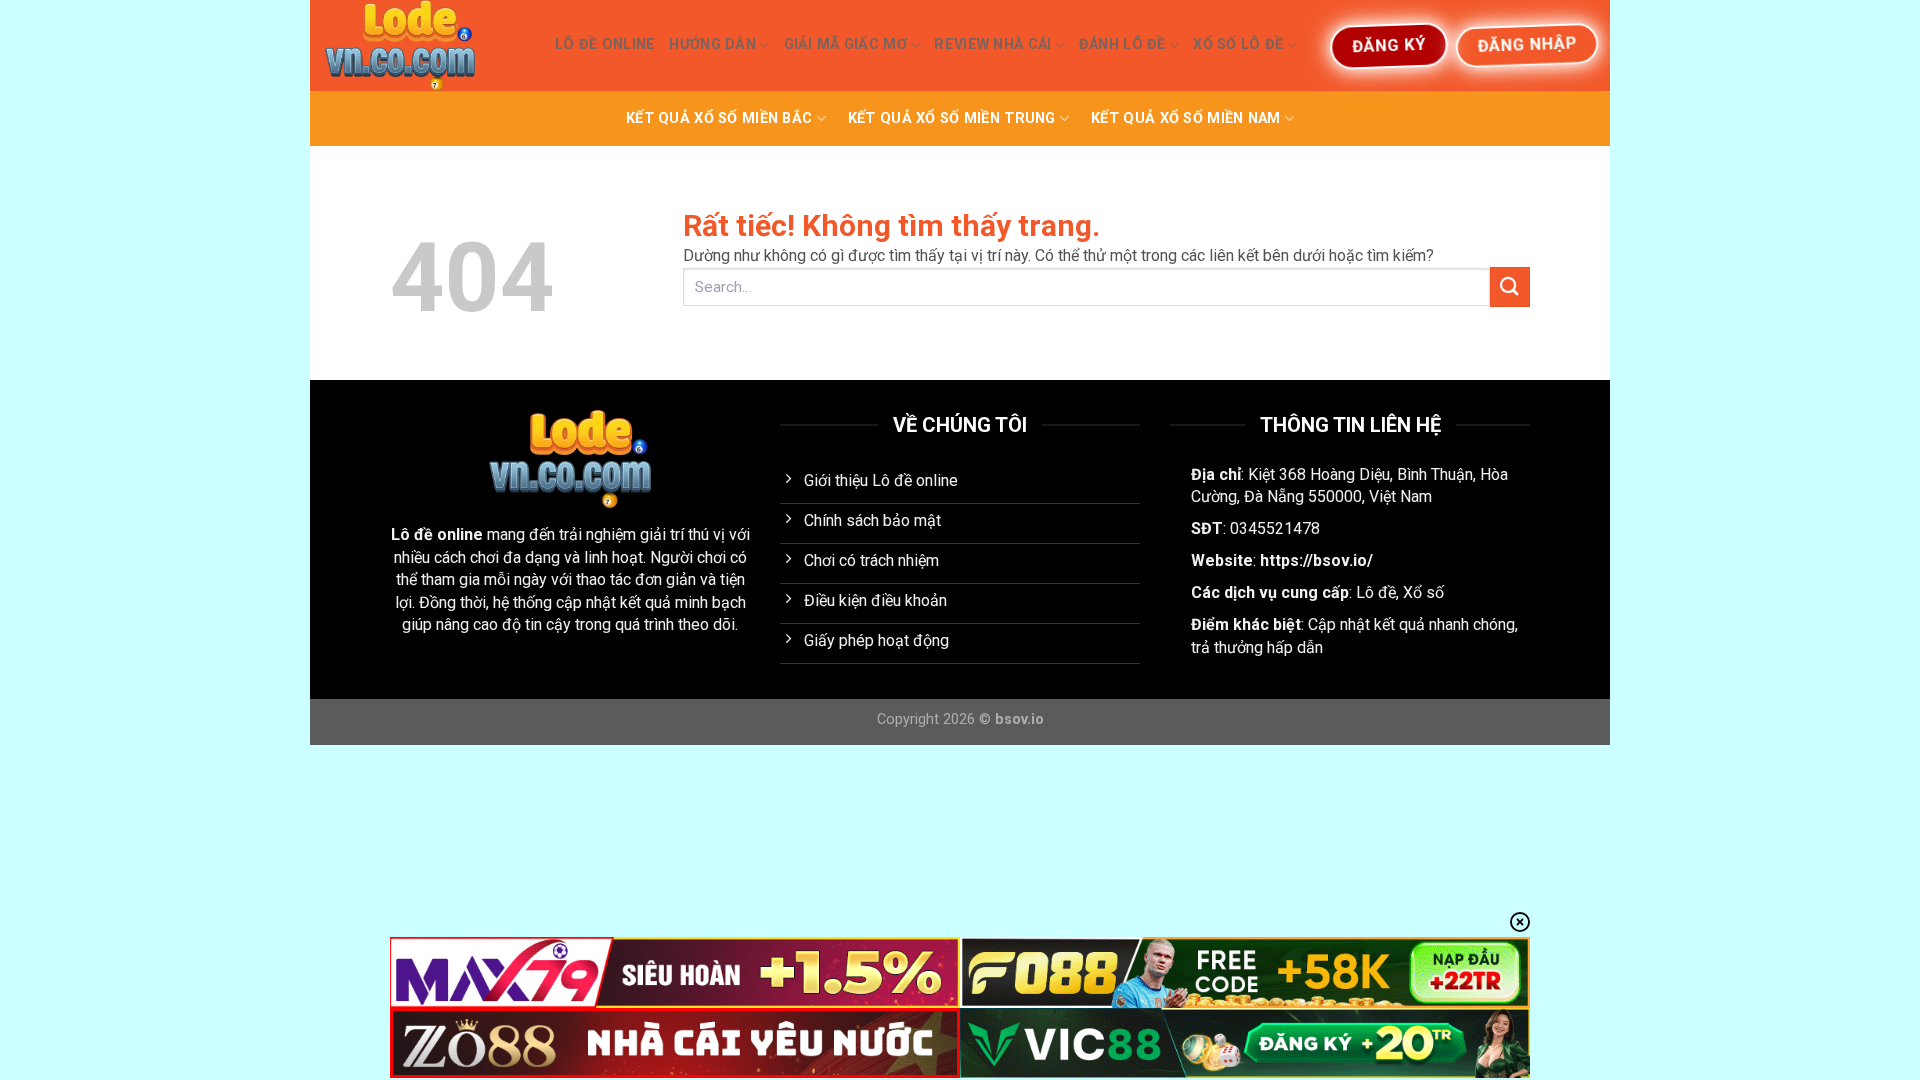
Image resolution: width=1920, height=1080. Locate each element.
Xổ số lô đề (1238, 44)
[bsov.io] (425, 45)
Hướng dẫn (712, 44)
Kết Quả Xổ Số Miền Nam (1185, 118)
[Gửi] (1510, 286)
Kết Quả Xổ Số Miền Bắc (719, 118)
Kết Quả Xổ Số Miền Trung (952, 118)
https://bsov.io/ (1316, 560)
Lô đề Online (605, 44)
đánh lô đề (1122, 44)
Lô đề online (437, 534)
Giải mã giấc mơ (845, 44)
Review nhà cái (992, 44)
